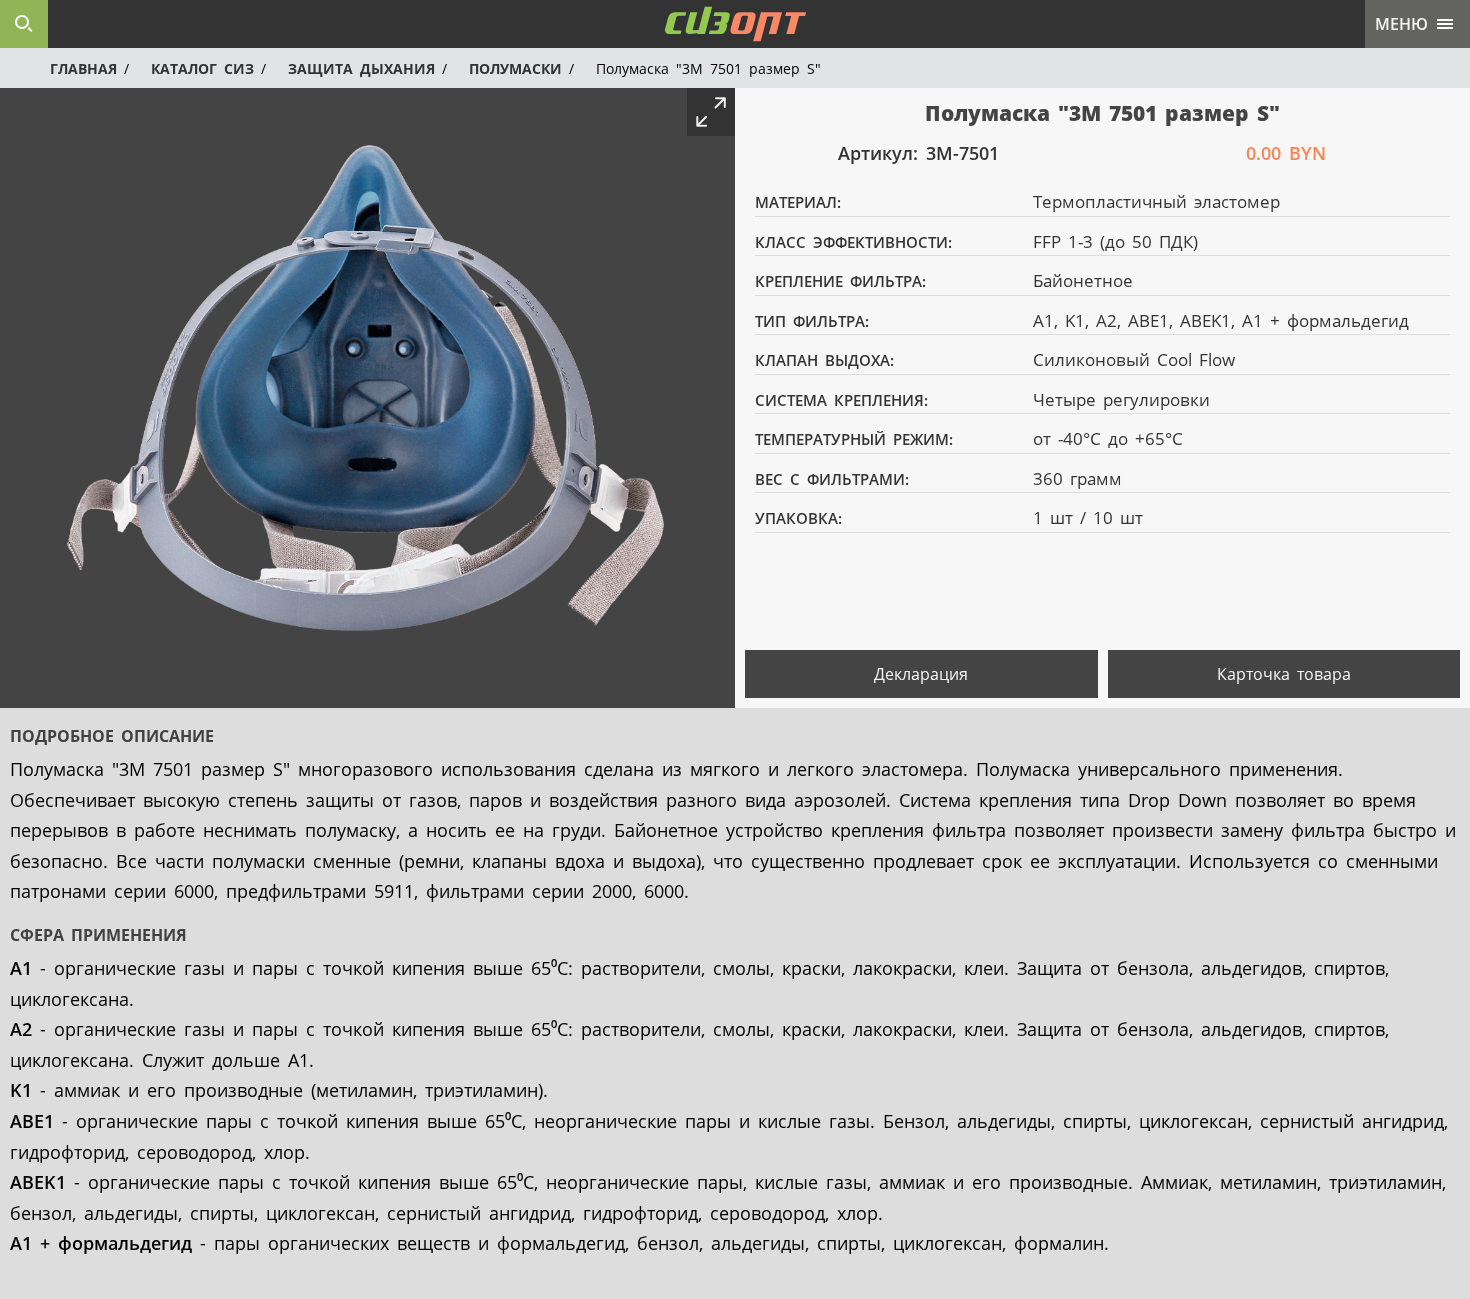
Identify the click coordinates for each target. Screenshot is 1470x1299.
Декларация (921, 674)
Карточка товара (1284, 674)
